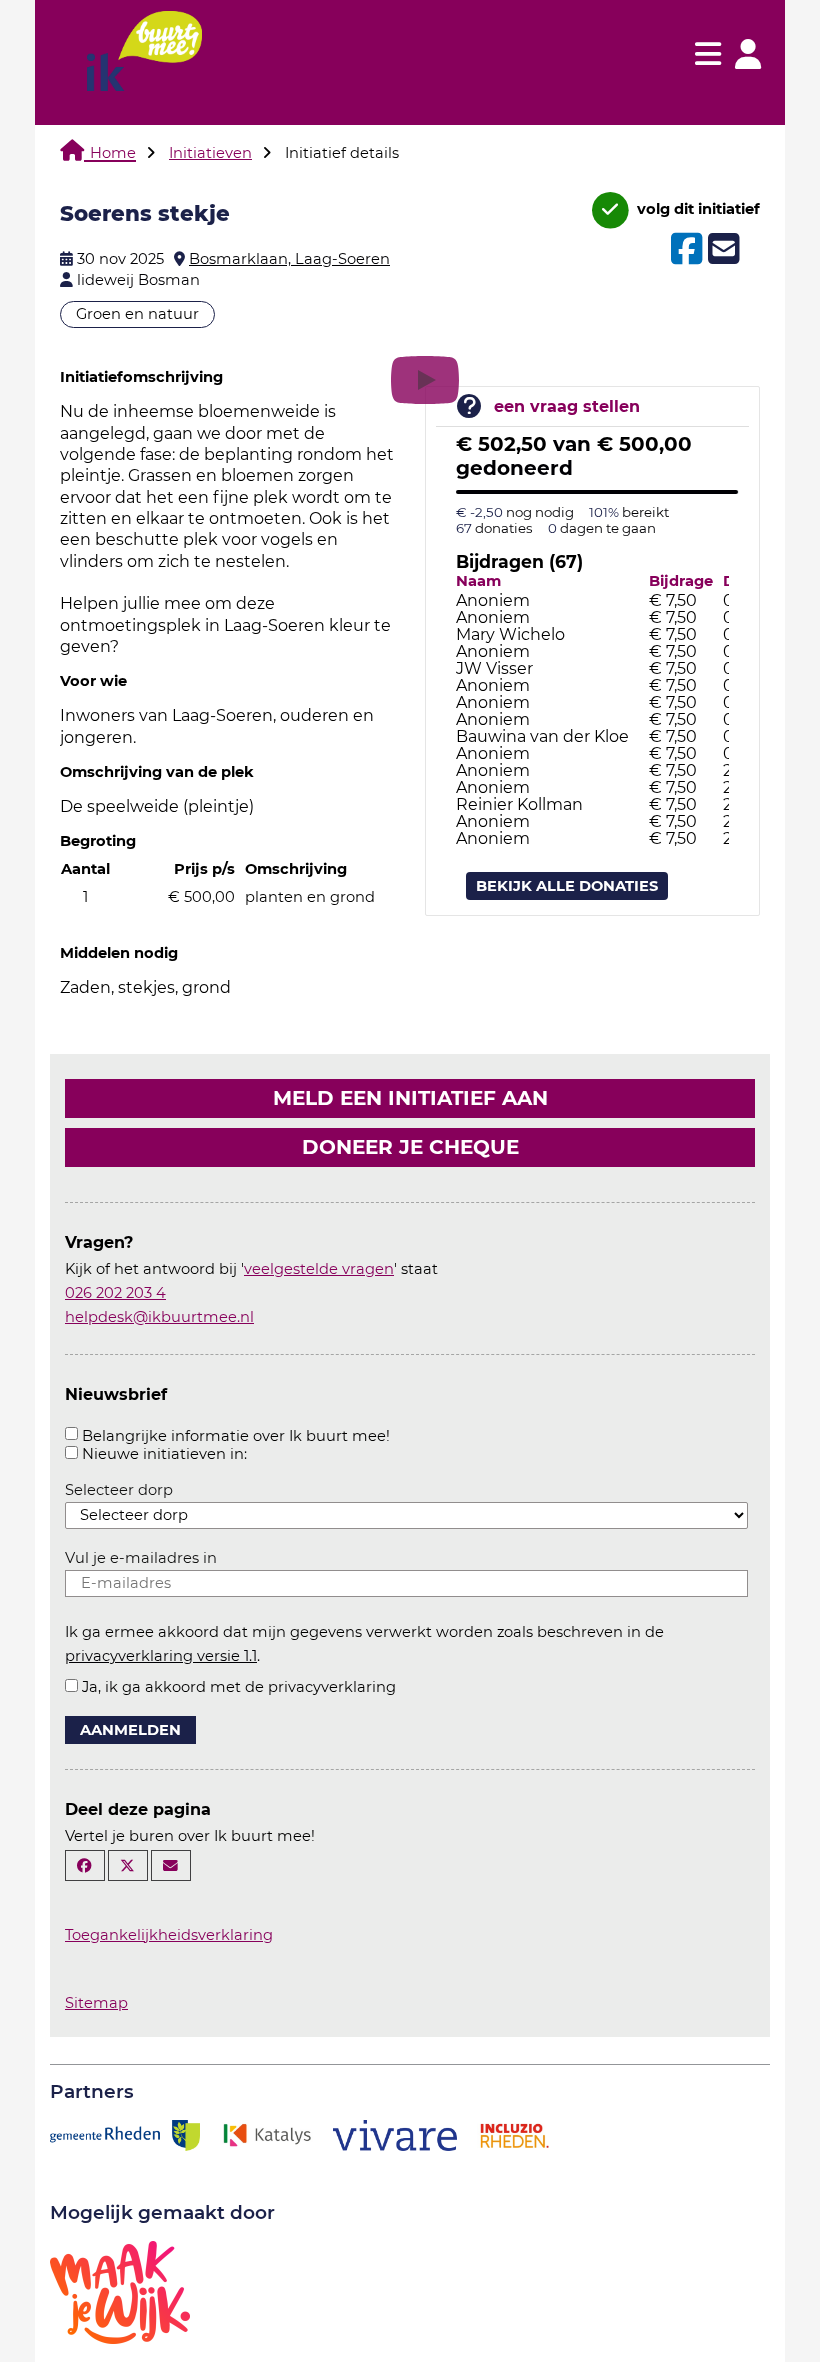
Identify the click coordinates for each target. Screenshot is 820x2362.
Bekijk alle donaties (567, 886)
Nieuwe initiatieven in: (164, 1454)
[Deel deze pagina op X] (128, 1865)
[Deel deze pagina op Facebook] (85, 1865)
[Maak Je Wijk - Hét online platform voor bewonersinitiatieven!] (120, 2290)
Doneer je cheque (410, 1147)
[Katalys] (266, 2133)
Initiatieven (210, 153)
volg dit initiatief (696, 209)
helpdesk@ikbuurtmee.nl (159, 1317)
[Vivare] (395, 2133)
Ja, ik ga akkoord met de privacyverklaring (239, 1687)
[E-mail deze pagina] (171, 1865)
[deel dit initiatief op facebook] (684, 249)
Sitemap (96, 2003)
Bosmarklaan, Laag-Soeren (289, 259)
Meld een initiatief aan (410, 1098)
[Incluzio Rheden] (514, 2133)
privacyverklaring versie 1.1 (161, 1656)
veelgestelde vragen (319, 1269)
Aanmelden (130, 1730)
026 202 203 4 (115, 1293)
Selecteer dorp (119, 1490)
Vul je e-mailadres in (141, 1558)
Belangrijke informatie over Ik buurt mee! (236, 1436)
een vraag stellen (567, 406)
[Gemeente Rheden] (125, 2133)
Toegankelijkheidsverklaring (169, 1935)
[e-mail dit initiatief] (721, 250)
